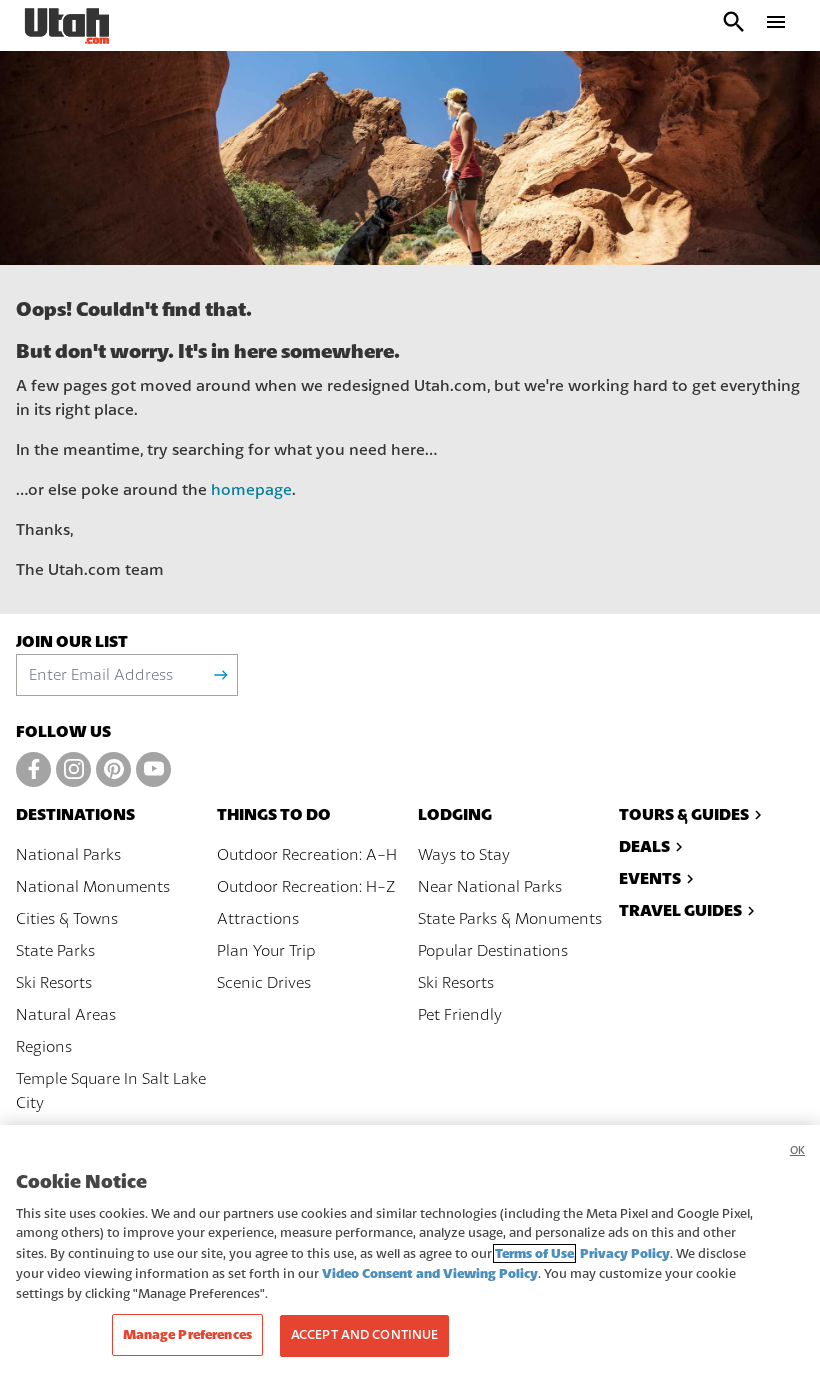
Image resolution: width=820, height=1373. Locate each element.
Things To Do (274, 814)
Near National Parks (490, 887)
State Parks (55, 951)
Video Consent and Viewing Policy (430, 1273)
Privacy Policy (625, 1253)
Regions (44, 1047)
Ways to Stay (464, 855)
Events (650, 878)
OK (797, 1150)
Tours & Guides (684, 814)
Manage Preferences (187, 1334)
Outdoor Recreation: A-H (307, 855)
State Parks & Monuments (510, 919)
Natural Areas (66, 1015)
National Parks (68, 855)
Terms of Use (534, 1253)
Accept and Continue (364, 1335)
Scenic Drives (264, 983)
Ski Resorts (54, 983)
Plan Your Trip (266, 951)
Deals (644, 846)
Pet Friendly (460, 1015)
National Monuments (93, 887)
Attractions (258, 919)
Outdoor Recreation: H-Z (306, 887)
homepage (251, 490)
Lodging (455, 814)
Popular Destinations (493, 951)
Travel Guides (680, 910)
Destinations (75, 814)
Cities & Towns (67, 919)
